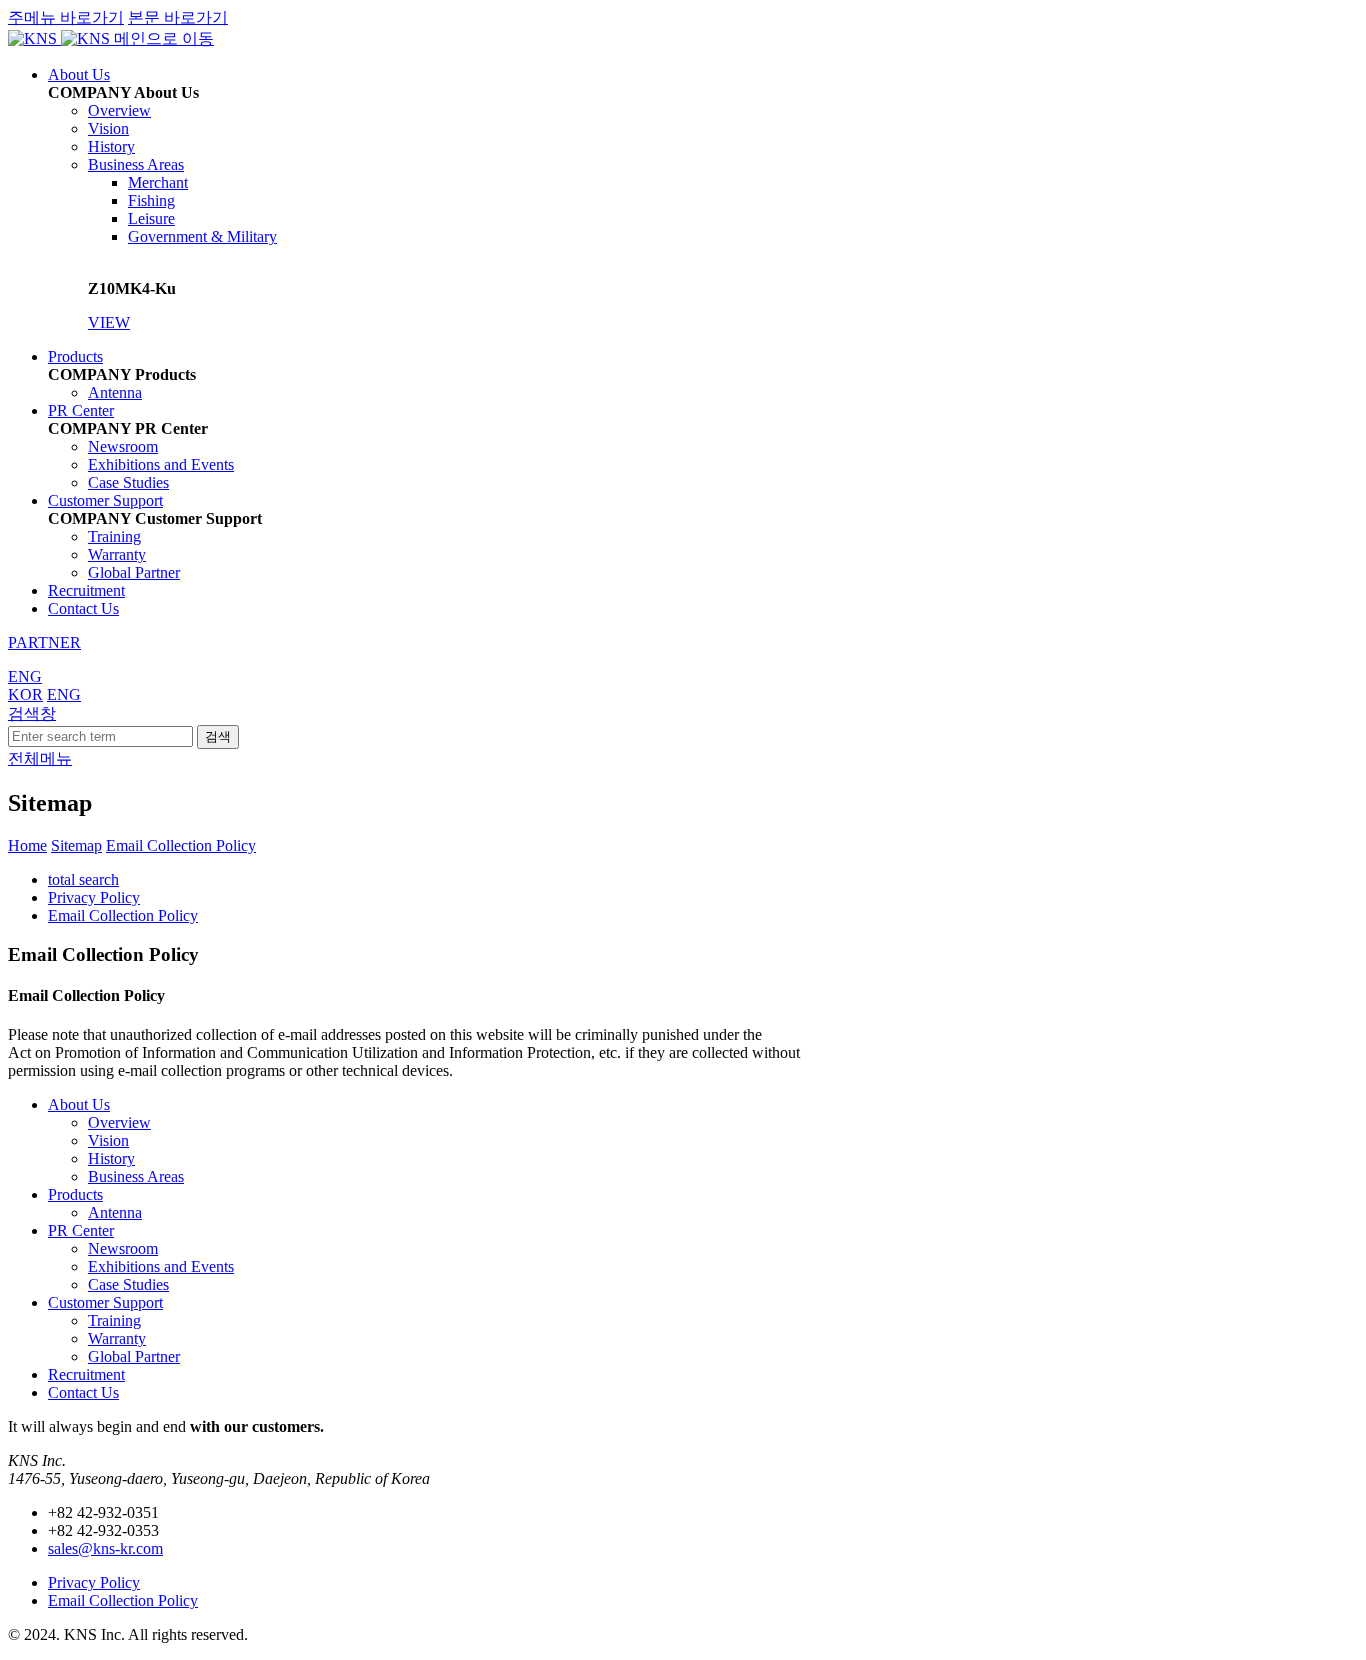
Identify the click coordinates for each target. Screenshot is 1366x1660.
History (111, 146)
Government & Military (202, 236)
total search (83, 879)
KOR (25, 694)
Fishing (151, 200)
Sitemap (76, 845)
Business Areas (136, 164)
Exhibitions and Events (161, 464)
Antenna (115, 392)
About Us (79, 74)
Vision (108, 128)
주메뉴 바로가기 (66, 17)
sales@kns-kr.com (105, 1548)
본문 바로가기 (178, 17)
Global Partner (134, 572)
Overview (119, 110)
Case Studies (128, 482)
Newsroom (123, 446)
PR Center (81, 410)
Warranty (117, 554)
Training (114, 536)
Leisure (151, 218)
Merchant (158, 182)
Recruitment (86, 590)
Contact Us (83, 608)
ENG (25, 676)
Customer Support (105, 500)
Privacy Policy (94, 897)
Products (75, 356)
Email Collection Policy (181, 845)
